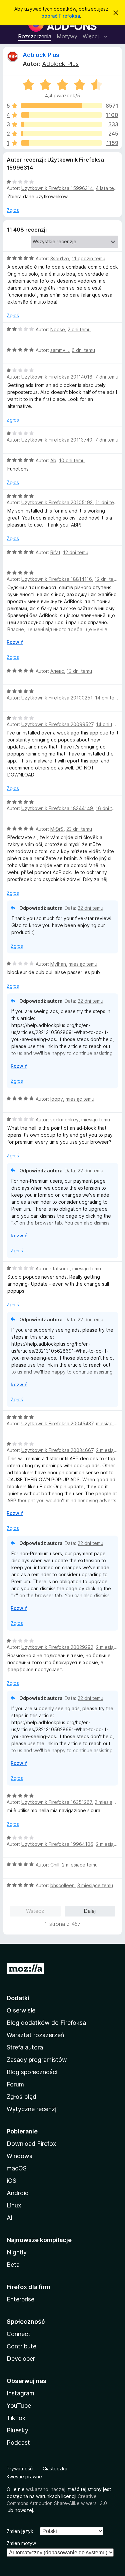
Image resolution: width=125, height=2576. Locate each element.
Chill (55, 1865)
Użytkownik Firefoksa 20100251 (57, 698)
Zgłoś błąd (21, 2097)
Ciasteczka (55, 2469)
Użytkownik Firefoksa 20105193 (57, 502)
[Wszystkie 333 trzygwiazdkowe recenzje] (61, 124)
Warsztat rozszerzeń (35, 2035)
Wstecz (35, 1911)
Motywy (67, 36)
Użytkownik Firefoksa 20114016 (57, 377)
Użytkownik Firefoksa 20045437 (57, 1423)
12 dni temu (76, 552)
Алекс (57, 671)
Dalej (90, 1911)
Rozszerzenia (35, 36)
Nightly (17, 2252)
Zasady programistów (37, 2060)
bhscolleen (62, 1885)
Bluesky (17, 2430)
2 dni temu (79, 329)
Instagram (20, 2393)
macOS (17, 2168)
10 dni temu (72, 460)
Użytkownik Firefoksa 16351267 (57, 1802)
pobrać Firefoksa (61, 16)
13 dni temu (79, 671)
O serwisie (21, 2010)
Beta (13, 2265)
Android (18, 2193)
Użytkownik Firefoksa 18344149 (57, 808)
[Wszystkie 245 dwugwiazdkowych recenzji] (61, 134)
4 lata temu (108, 188)
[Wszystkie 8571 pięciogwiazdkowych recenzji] (61, 106)
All (10, 2218)
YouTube (19, 2406)
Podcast (18, 2443)
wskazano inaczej (46, 2489)
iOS (11, 2181)
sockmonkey (64, 1120)
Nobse (58, 329)
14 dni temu (108, 698)
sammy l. (60, 350)
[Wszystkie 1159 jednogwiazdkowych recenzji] (61, 143)
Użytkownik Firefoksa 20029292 (57, 1647)
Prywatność (20, 2469)
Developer (21, 2359)
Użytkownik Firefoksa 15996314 (57, 188)
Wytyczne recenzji (32, 2109)
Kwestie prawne (24, 2477)
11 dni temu (108, 502)
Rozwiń (15, 642)
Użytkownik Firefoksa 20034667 (57, 1450)
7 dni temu (107, 377)
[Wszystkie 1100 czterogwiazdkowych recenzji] (61, 115)
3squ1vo (60, 258)
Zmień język (20, 2531)
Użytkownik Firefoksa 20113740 (57, 440)
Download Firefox (31, 2144)
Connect (18, 2334)
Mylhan (58, 964)
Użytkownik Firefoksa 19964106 (57, 1844)
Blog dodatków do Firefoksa (46, 2023)
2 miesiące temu (80, 1865)
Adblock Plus (41, 55)
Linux (14, 2205)
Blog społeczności (32, 2072)
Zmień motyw (21, 2543)
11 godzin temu (88, 258)
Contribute (21, 2346)
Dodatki (18, 1998)
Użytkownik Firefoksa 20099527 (57, 724)
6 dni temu (83, 350)
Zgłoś (13, 210)
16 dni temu (108, 808)
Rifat (55, 552)
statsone (60, 1269)
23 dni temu (79, 829)
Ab (53, 460)
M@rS (57, 829)
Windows (19, 2156)
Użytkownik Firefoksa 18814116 (57, 579)
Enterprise (20, 2299)
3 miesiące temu (95, 1885)
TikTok (16, 2418)
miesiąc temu (83, 964)
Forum (15, 2084)
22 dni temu (90, 908)
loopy (57, 1099)
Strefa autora (25, 2047)
